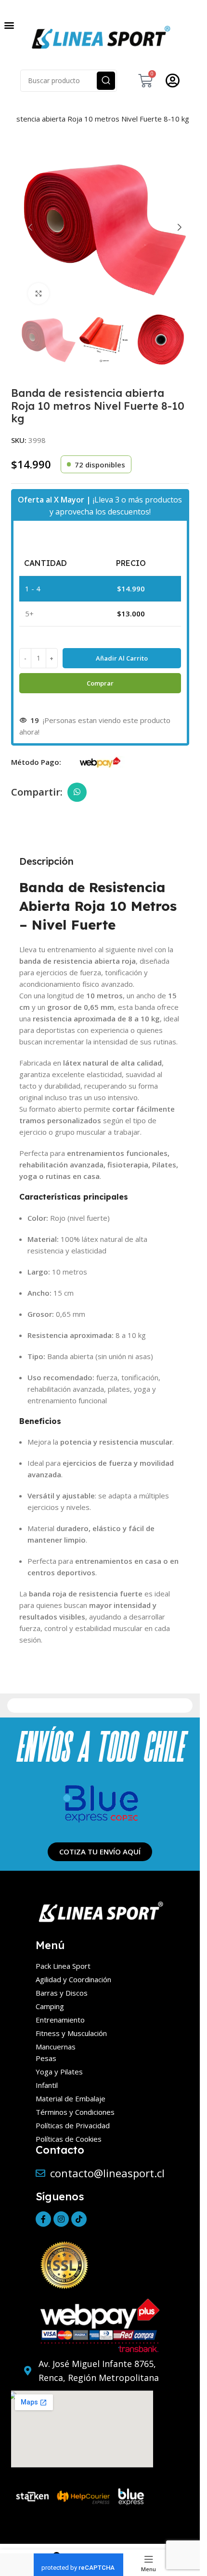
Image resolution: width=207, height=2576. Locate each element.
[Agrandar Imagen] (39, 294)
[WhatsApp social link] (77, 792)
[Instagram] (61, 2219)
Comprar (100, 683)
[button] (9, 25)
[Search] (106, 81)
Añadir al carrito (122, 658)
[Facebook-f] (43, 2219)
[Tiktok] (79, 2219)
